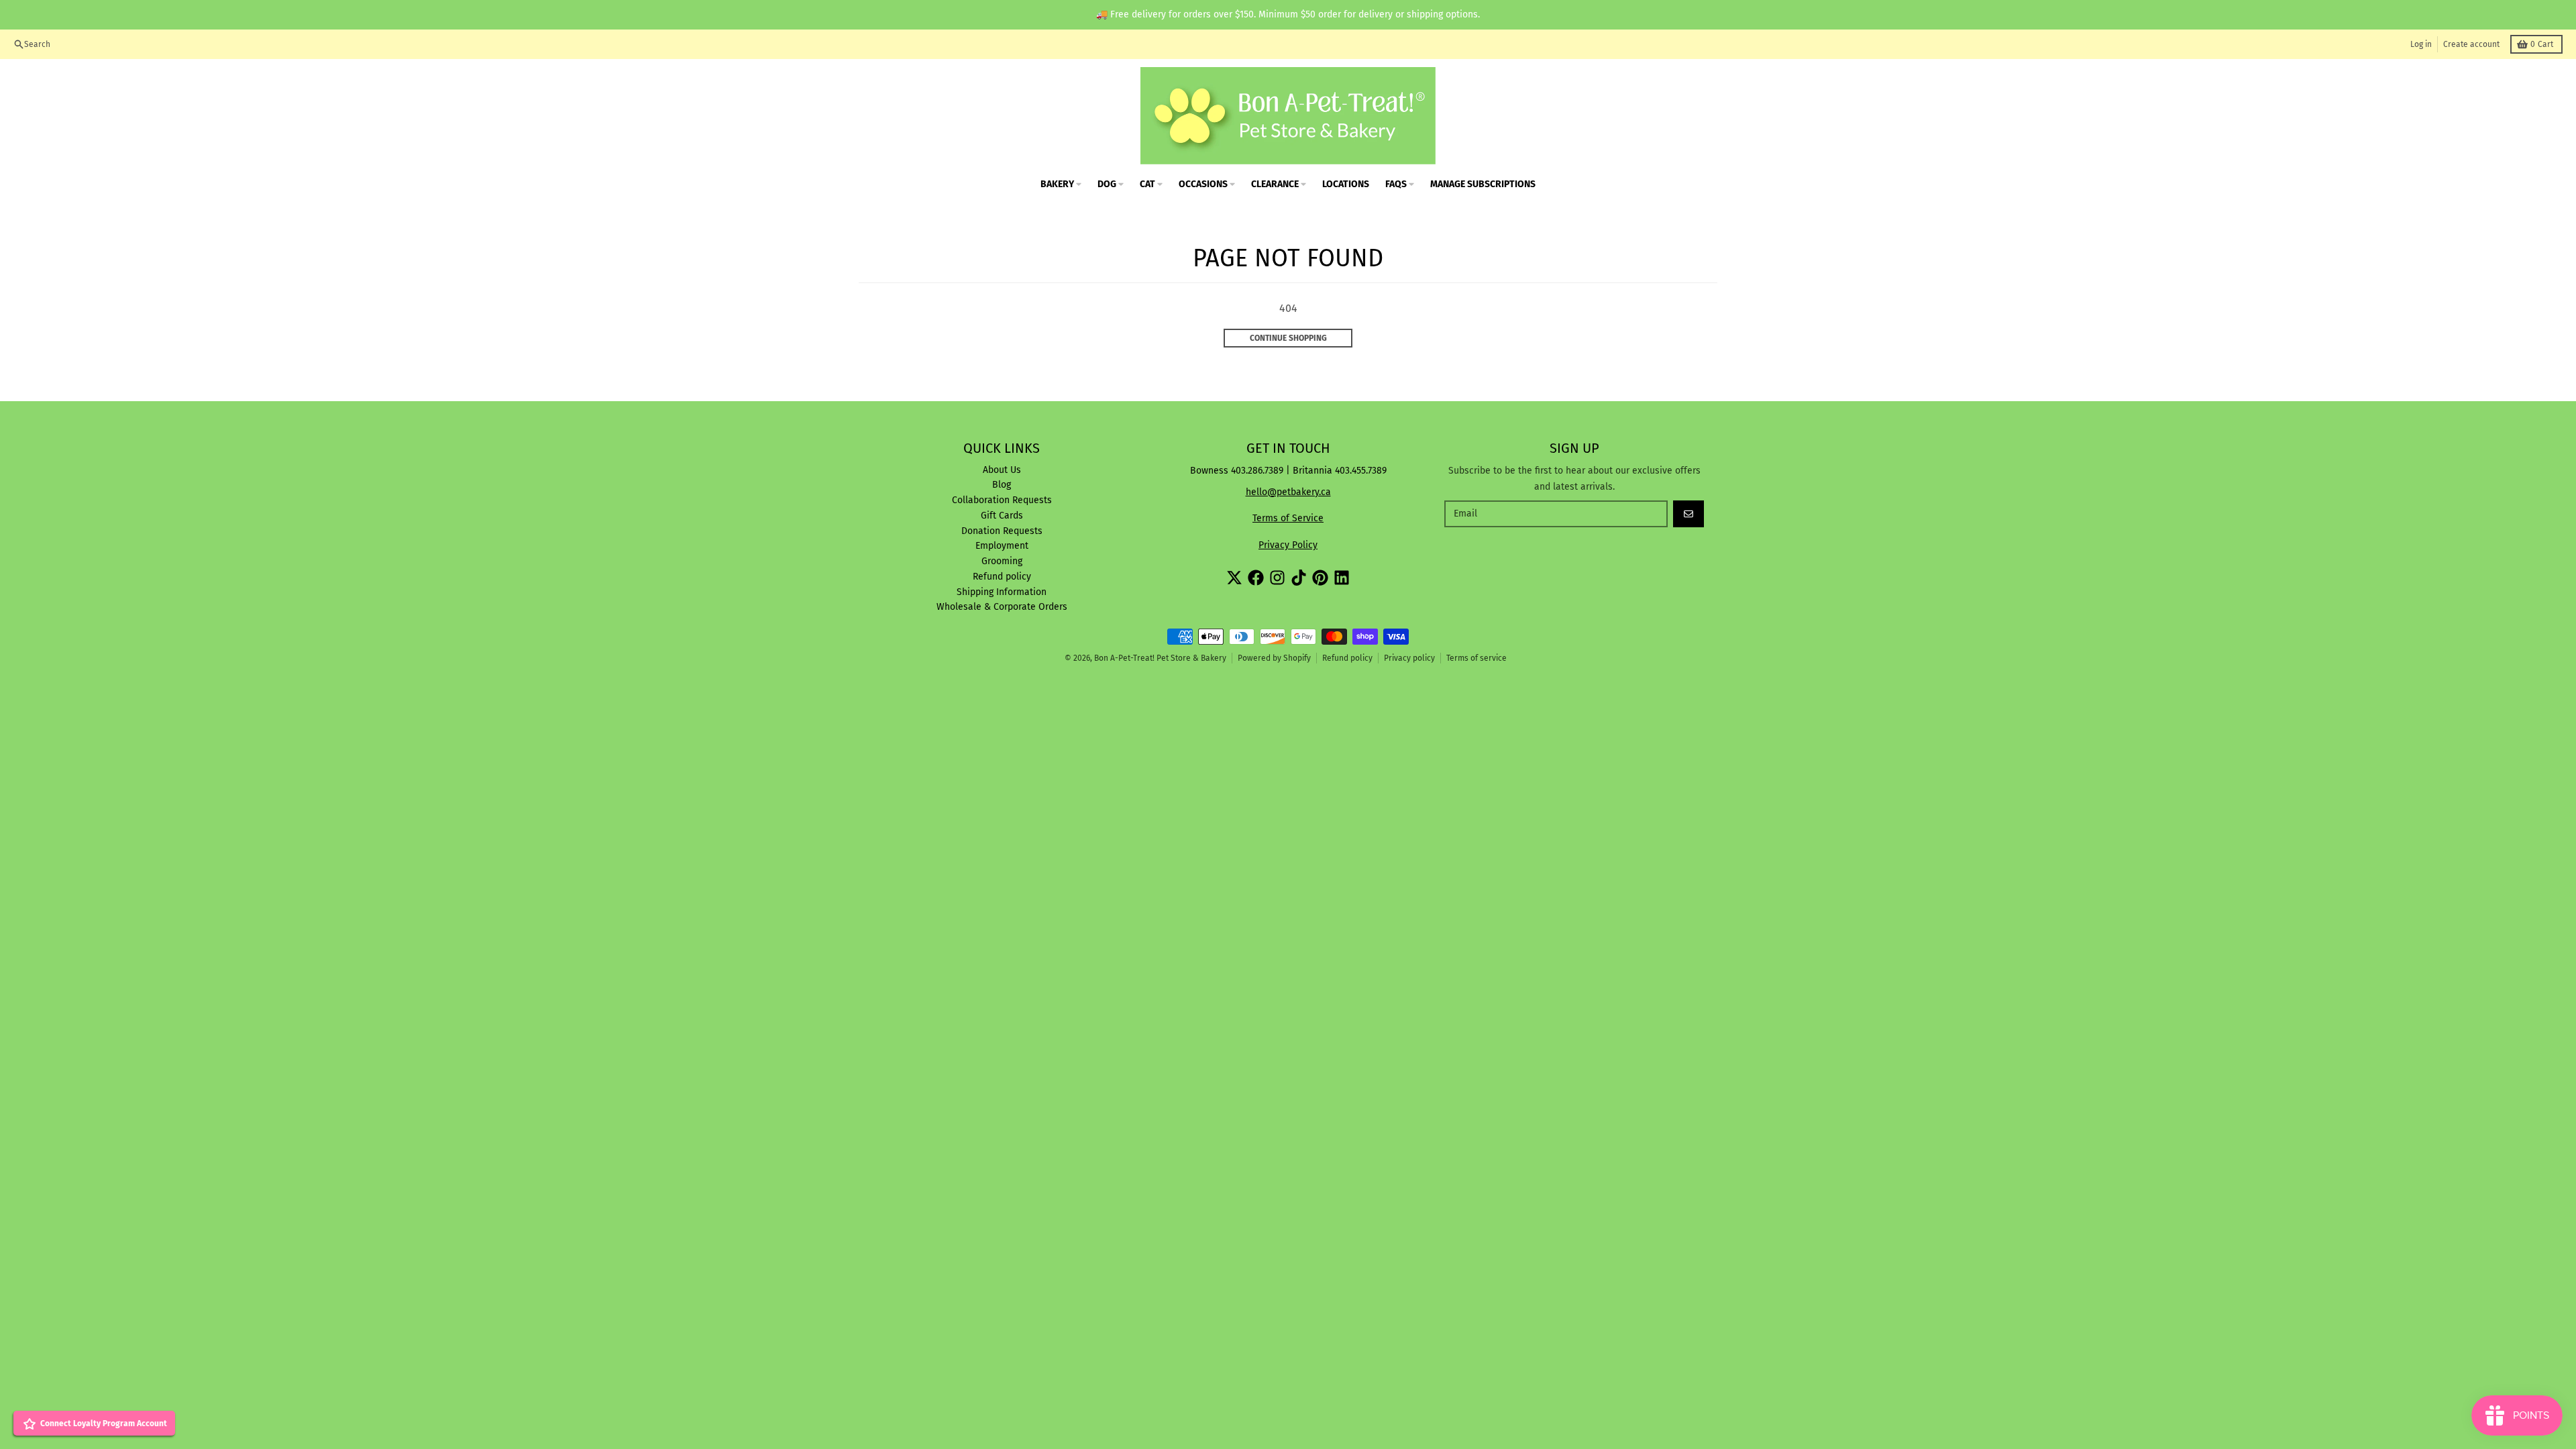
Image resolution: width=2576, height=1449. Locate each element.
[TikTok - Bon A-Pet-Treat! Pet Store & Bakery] (1299, 578)
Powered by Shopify (1274, 658)
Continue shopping (1288, 338)
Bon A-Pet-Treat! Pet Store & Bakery (1160, 658)
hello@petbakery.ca (1288, 492)
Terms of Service (1288, 518)
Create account (2471, 44)
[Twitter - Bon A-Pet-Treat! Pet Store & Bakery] (1234, 578)
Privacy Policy (1288, 545)
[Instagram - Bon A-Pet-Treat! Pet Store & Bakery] (1277, 578)
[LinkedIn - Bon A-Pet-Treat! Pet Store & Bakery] (1342, 578)
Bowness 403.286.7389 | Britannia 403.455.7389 (1288, 471)
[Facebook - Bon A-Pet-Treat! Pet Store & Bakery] (1256, 578)
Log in (2421, 44)
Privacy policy (1409, 658)
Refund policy (1347, 658)
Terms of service (1477, 658)
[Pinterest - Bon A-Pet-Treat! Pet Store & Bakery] (1320, 578)
